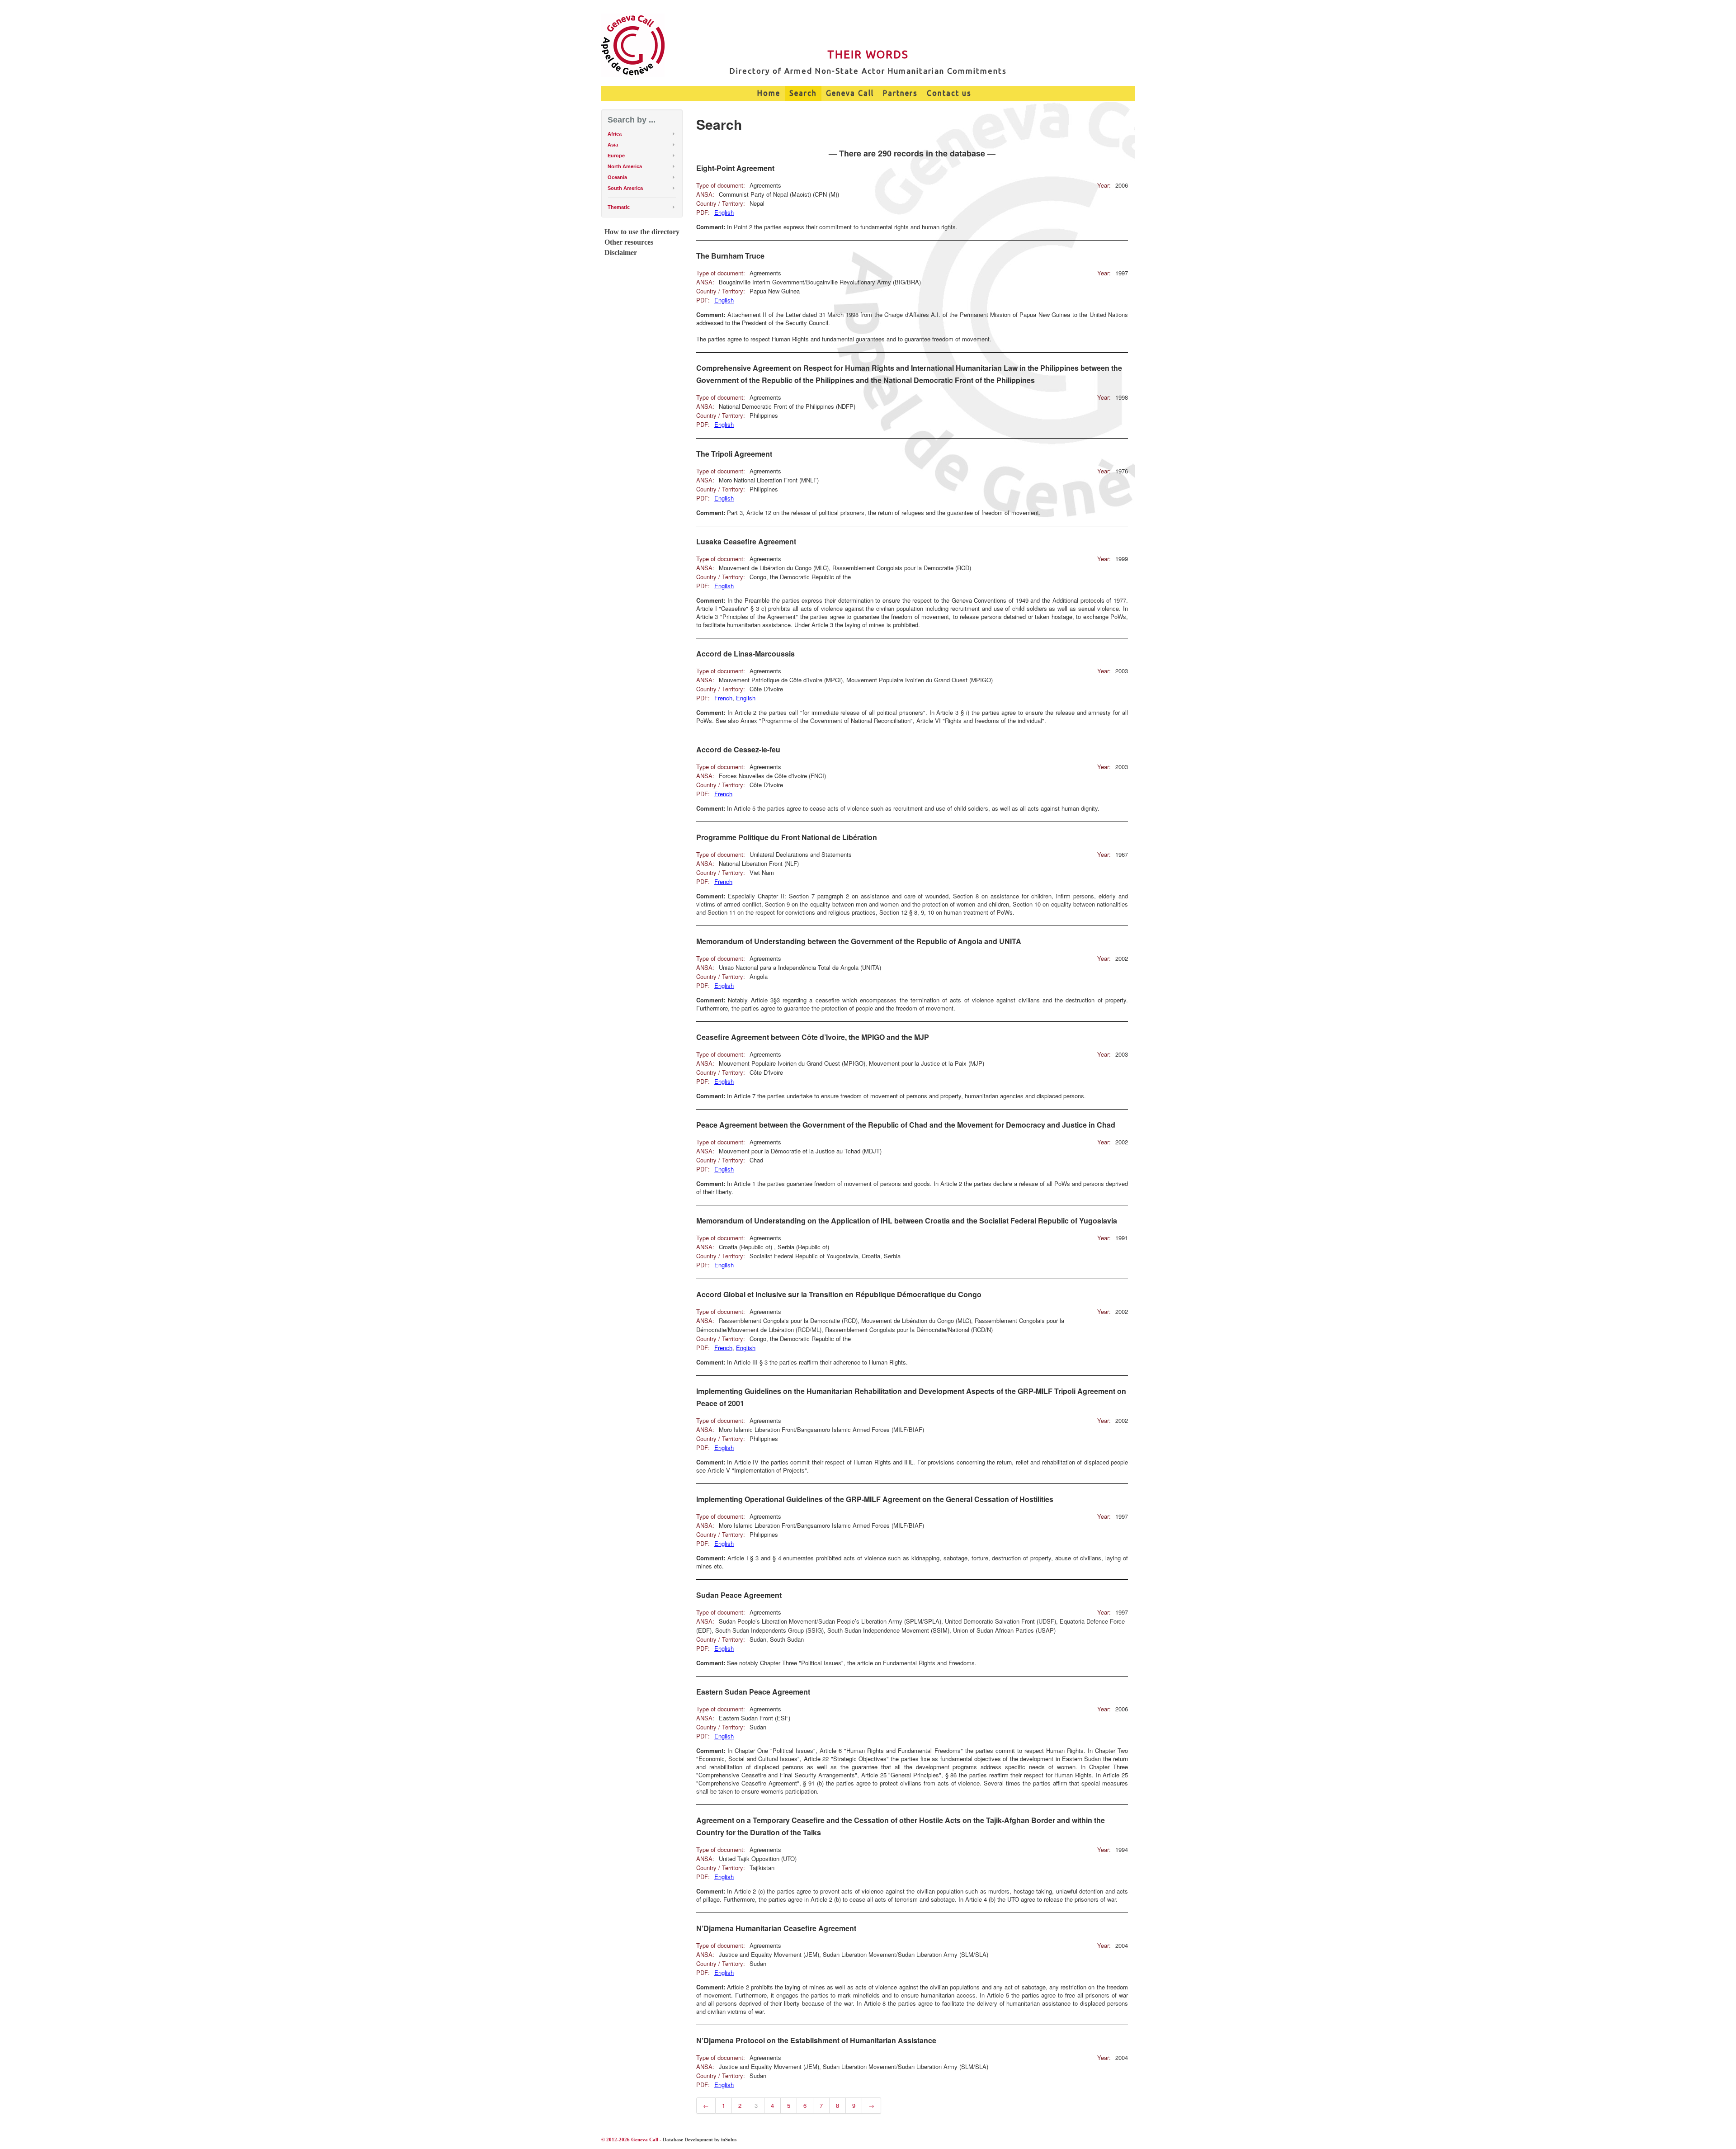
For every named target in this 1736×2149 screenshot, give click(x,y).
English (724, 212)
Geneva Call (850, 93)
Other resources (629, 242)
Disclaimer (621, 253)
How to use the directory (642, 232)
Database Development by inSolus (700, 2140)
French (723, 698)
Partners (900, 93)
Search (803, 93)
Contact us (949, 93)
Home (769, 93)
